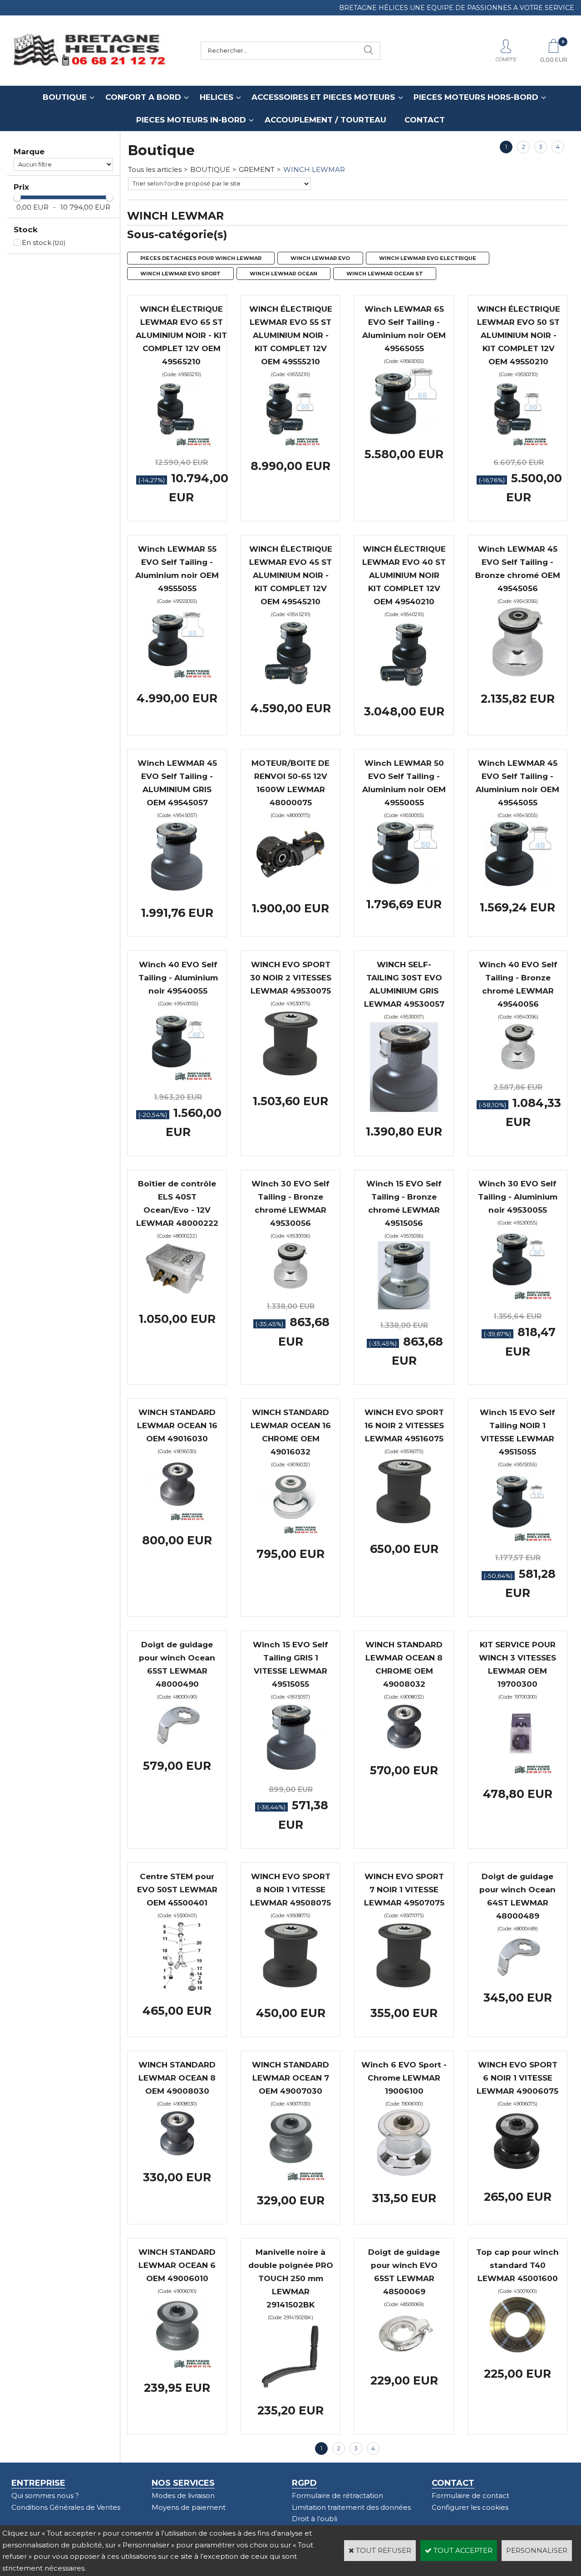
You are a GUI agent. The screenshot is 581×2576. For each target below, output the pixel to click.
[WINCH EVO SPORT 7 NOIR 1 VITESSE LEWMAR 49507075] (404, 1991)
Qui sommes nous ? (45, 2495)
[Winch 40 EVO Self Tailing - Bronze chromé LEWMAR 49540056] (518, 1068)
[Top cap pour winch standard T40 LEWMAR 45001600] (517, 2352)
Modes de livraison (183, 2495)
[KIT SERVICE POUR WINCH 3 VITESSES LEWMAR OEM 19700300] (517, 1771)
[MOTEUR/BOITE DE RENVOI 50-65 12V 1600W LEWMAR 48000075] (290, 886)
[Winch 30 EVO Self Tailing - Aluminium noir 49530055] (517, 1297)
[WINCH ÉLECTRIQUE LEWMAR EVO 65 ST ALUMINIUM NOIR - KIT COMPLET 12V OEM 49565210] (182, 443)
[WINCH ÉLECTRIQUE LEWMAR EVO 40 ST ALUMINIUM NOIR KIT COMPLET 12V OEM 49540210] (404, 689)
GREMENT (257, 169)
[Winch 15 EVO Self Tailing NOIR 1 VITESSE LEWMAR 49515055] (517, 1539)
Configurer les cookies (470, 2507)
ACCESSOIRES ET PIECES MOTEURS (323, 97)
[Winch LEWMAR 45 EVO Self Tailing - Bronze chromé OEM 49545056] (517, 677)
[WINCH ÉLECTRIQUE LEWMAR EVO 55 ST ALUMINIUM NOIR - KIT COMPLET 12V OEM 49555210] (290, 443)
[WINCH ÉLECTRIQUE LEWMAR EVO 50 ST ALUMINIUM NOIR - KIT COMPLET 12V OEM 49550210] (518, 443)
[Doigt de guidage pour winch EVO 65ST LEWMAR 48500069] (404, 2358)
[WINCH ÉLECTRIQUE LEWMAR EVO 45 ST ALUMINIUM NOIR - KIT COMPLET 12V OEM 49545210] (290, 686)
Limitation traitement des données (351, 2507)
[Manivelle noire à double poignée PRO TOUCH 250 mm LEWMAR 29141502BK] (290, 2388)
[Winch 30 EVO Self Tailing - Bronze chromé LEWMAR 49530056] (290, 1287)
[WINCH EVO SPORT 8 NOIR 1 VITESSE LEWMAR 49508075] (290, 1991)
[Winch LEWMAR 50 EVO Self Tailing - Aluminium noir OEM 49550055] (404, 882)
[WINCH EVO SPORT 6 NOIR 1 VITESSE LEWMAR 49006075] (517, 2175)
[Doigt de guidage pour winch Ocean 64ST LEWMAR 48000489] (517, 1976)
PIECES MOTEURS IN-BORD (191, 120)
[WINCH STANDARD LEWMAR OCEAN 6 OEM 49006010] (177, 2366)
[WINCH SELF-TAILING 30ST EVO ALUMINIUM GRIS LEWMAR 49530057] (404, 1109)
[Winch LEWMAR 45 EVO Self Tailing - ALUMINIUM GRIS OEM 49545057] (177, 891)
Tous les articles (155, 169)
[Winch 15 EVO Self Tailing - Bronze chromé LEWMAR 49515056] (404, 1307)
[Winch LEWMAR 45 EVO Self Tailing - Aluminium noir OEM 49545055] (517, 885)
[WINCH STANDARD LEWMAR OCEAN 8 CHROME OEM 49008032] (404, 1748)
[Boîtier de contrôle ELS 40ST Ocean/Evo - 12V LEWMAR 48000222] (177, 1296)
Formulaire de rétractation (337, 2495)
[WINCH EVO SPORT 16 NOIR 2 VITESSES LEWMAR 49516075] (404, 1527)
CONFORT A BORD (143, 97)
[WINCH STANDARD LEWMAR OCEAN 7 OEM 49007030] (290, 2178)
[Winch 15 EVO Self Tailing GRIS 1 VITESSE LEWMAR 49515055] (290, 1771)
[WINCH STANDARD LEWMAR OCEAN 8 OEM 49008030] (177, 2155)
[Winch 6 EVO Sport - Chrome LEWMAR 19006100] (404, 2176)
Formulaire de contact (470, 2495)
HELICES (217, 97)
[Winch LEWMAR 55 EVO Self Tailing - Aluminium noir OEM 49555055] (177, 676)
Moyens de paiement (189, 2507)
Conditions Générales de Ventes (66, 2507)
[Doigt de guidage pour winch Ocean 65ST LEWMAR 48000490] (177, 1744)
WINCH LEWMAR (314, 169)
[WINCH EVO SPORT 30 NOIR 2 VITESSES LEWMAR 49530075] (290, 1079)
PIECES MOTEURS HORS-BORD (476, 97)
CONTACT (425, 120)
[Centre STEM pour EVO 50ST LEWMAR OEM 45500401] (177, 1989)
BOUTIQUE (65, 97)
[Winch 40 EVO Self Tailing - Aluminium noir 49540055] (178, 1078)
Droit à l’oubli (315, 2519)
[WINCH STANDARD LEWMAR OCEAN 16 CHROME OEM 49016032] (290, 1531)
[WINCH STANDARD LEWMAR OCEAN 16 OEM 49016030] (177, 1518)
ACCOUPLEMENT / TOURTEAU (325, 120)
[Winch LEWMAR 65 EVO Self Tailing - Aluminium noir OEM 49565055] (404, 432)
